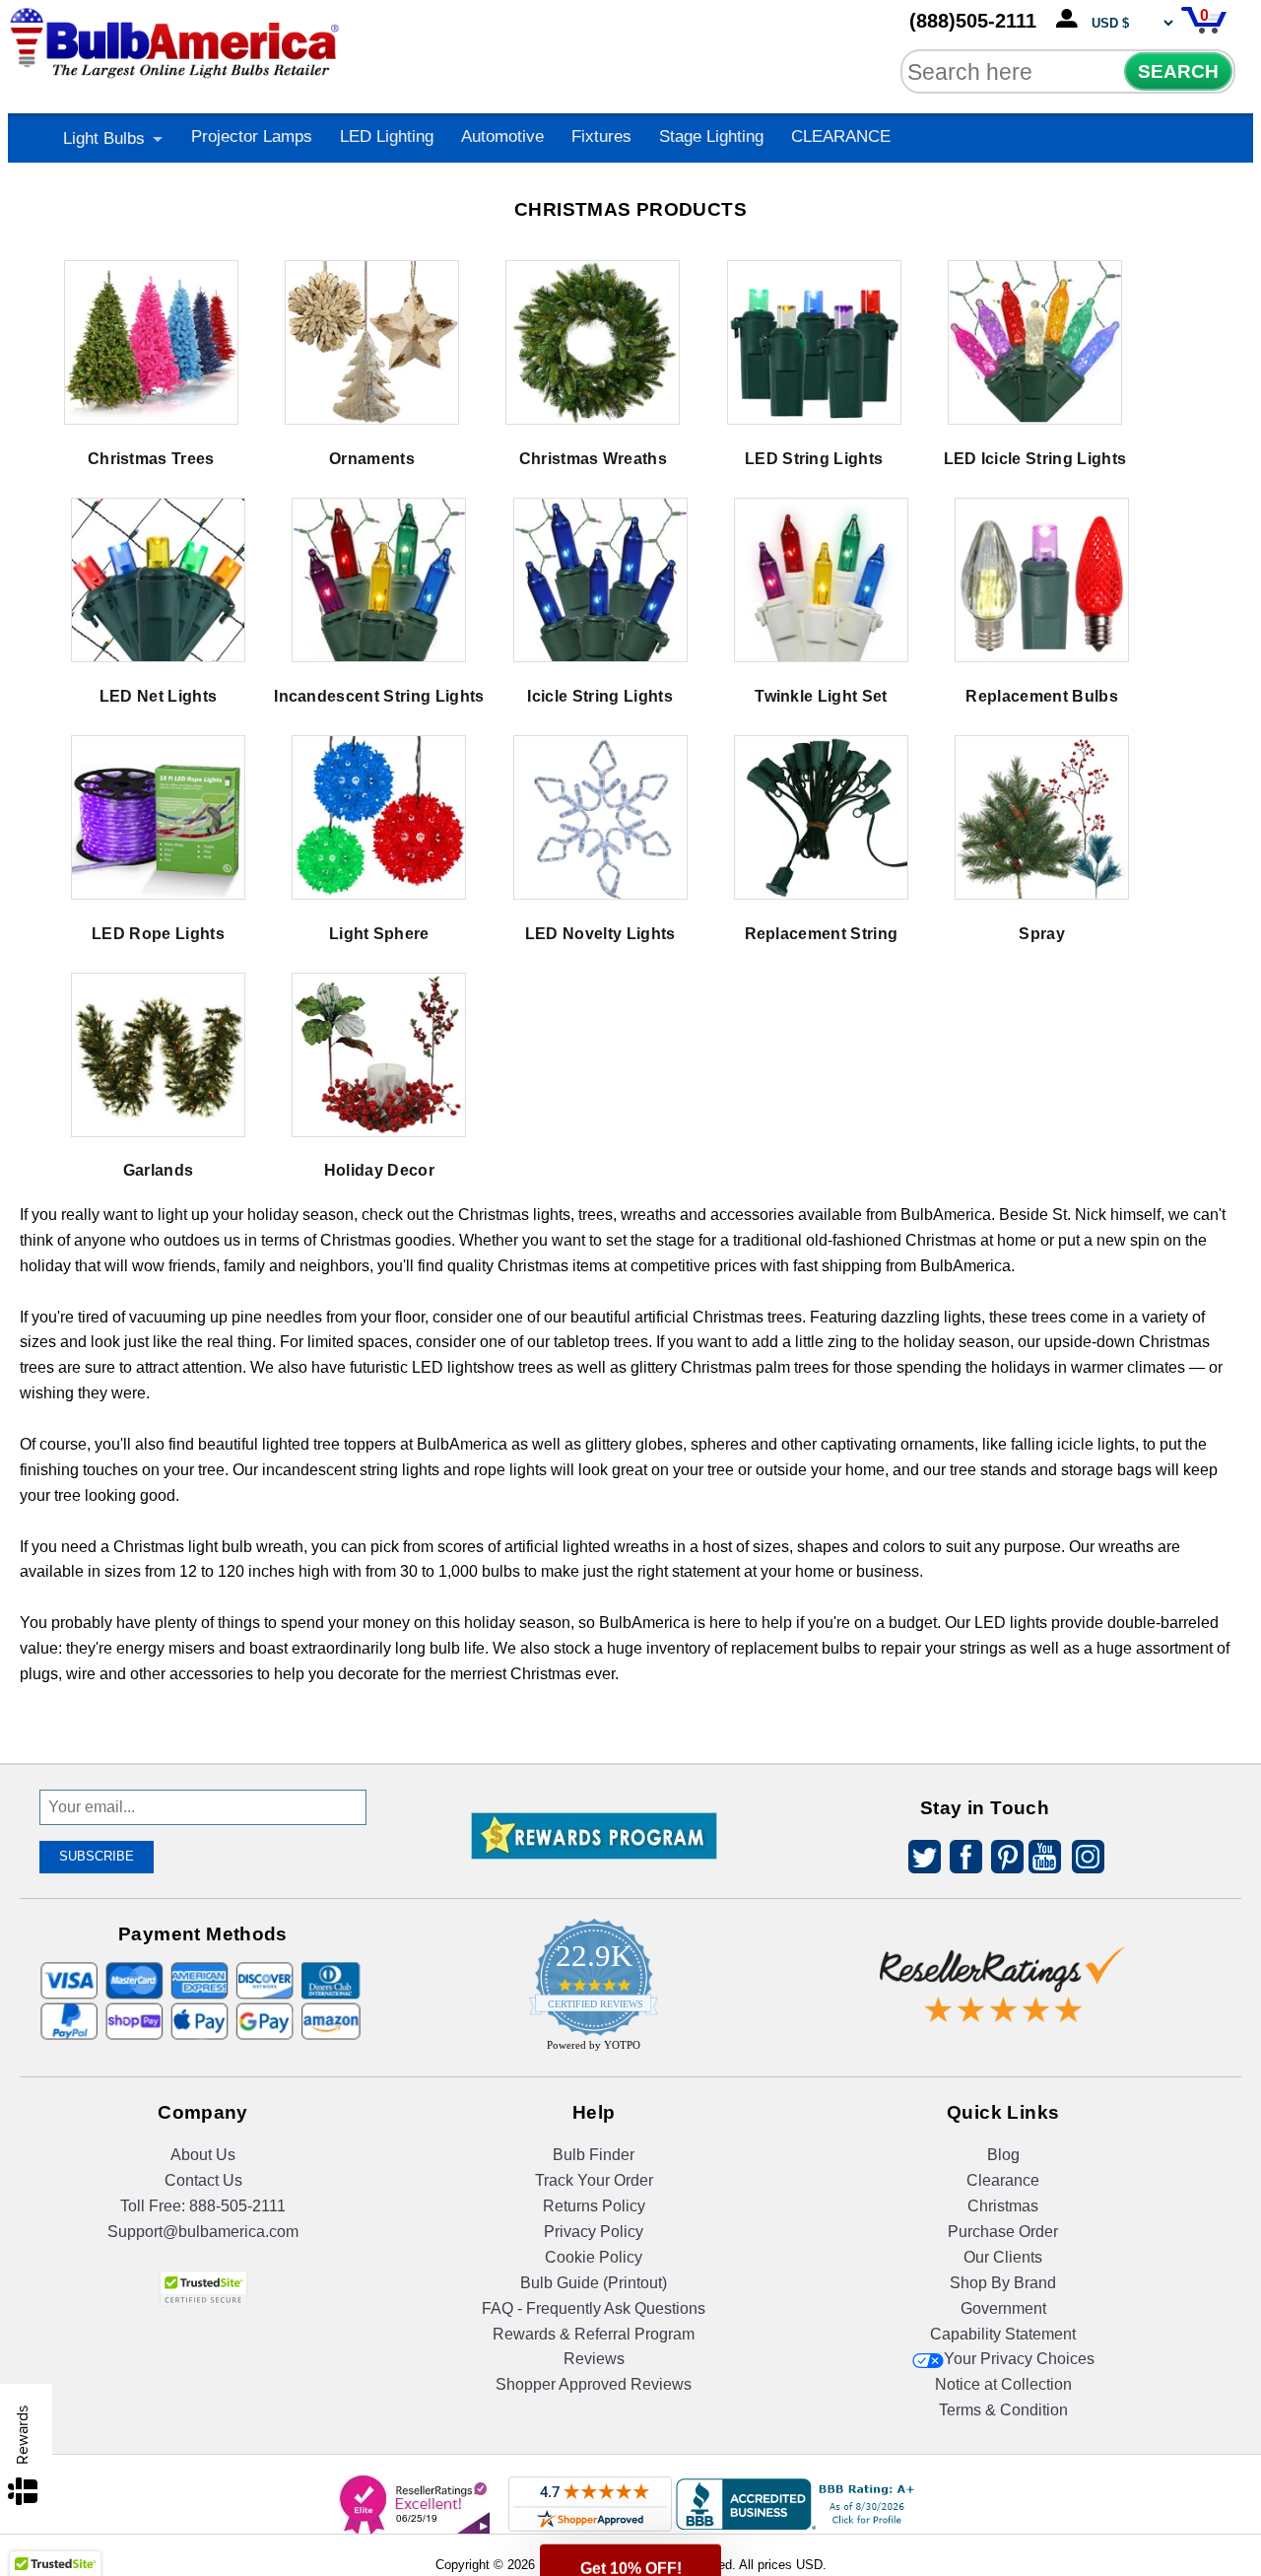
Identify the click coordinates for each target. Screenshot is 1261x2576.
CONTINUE (631, 1448)
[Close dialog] (834, 1068)
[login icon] (1071, 20)
